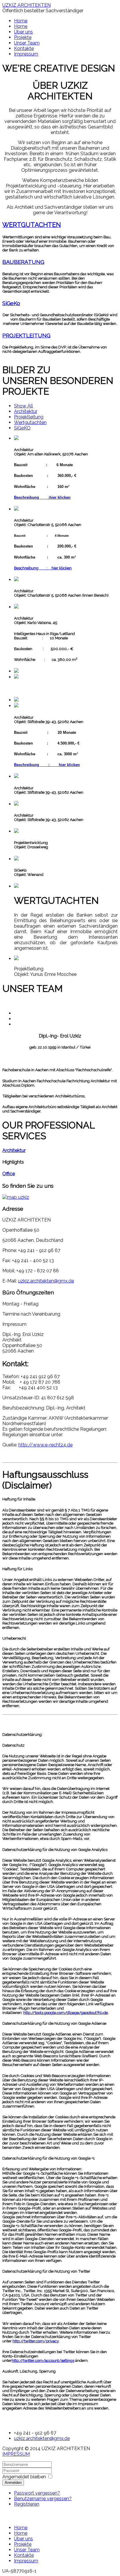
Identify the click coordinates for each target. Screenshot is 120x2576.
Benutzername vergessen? (43, 2499)
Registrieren (27, 2504)
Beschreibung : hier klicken (43, 568)
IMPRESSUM (16, 2454)
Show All (23, 406)
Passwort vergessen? (37, 2493)
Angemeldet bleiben (24, 2477)
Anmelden (13, 2483)
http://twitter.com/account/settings (43, 2361)
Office (9, 1174)
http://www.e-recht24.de (45, 1445)
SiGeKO (22, 428)
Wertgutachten (30, 422)
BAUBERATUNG (23, 262)
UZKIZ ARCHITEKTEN (27, 5)
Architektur (26, 411)
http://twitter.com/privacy (36, 2341)
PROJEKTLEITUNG (26, 335)
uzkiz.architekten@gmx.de (46, 1281)
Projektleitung (29, 417)
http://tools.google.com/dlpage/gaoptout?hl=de (66, 2013)
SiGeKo (11, 303)
